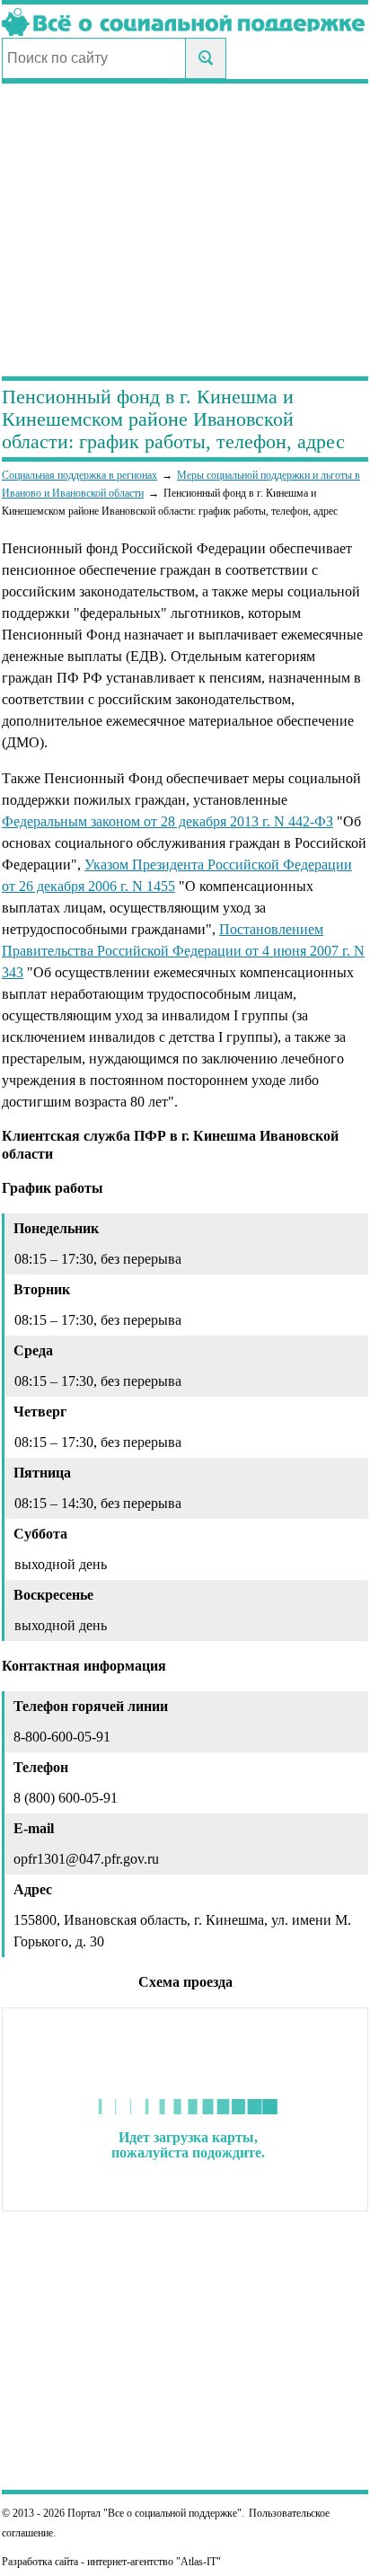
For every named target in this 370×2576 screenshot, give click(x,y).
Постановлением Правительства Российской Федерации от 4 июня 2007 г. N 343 (183, 951)
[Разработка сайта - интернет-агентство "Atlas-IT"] (185, 2562)
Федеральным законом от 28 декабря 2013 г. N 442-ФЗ (167, 821)
